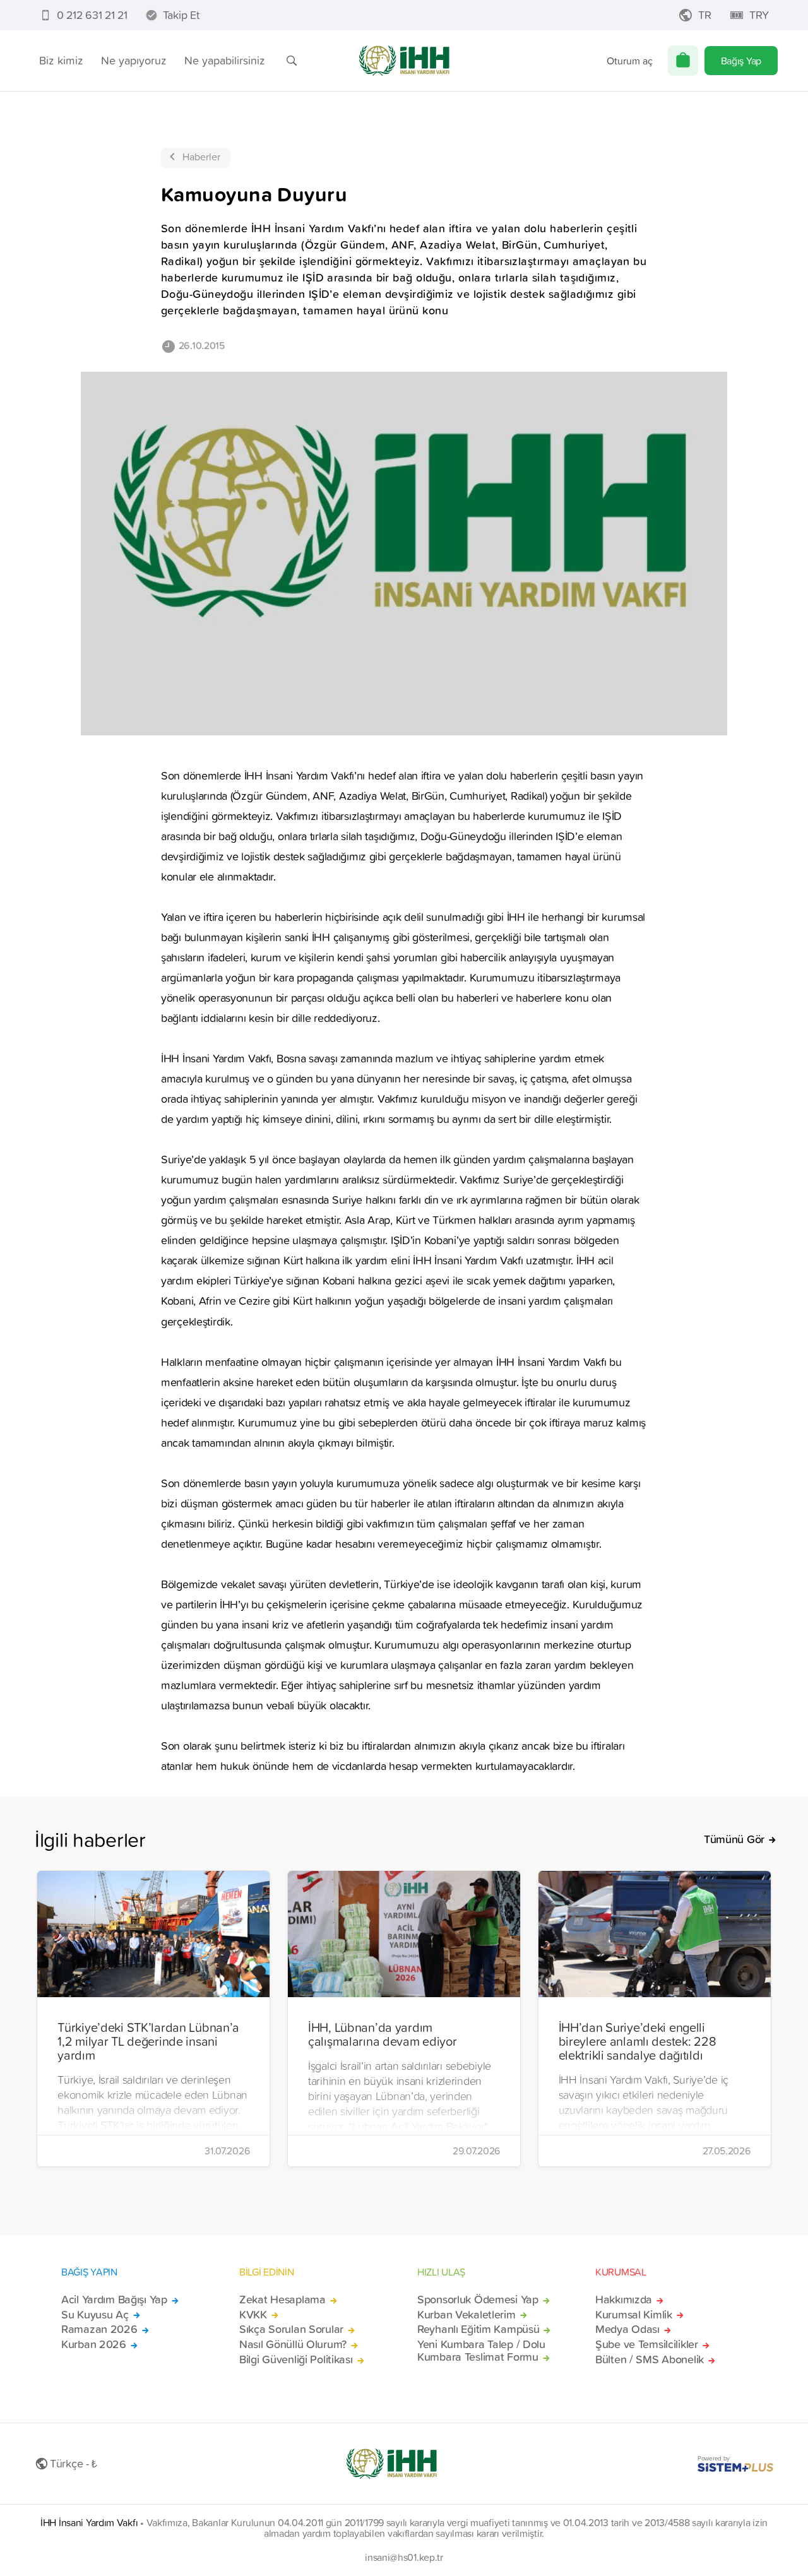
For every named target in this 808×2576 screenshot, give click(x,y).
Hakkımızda (624, 2300)
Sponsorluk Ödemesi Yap (478, 2300)
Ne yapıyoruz (134, 60)
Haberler (201, 157)
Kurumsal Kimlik (634, 2315)
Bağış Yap (741, 61)
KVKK (253, 2315)
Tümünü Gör (734, 1839)
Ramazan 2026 (99, 2329)
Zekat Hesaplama (282, 2300)
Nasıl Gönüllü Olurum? (293, 2344)
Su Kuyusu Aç (95, 2315)
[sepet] (683, 61)
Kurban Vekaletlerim (466, 2315)
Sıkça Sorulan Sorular (291, 2329)
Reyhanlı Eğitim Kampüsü (478, 2329)
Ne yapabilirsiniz (225, 60)
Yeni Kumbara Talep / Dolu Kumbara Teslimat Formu (481, 2351)
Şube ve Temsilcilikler (647, 2344)
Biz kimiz (61, 60)
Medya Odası (627, 2329)
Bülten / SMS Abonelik (650, 2359)
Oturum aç (630, 61)
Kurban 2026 (94, 2344)
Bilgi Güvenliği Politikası (296, 2359)
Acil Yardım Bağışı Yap (114, 2300)
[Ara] (292, 61)
